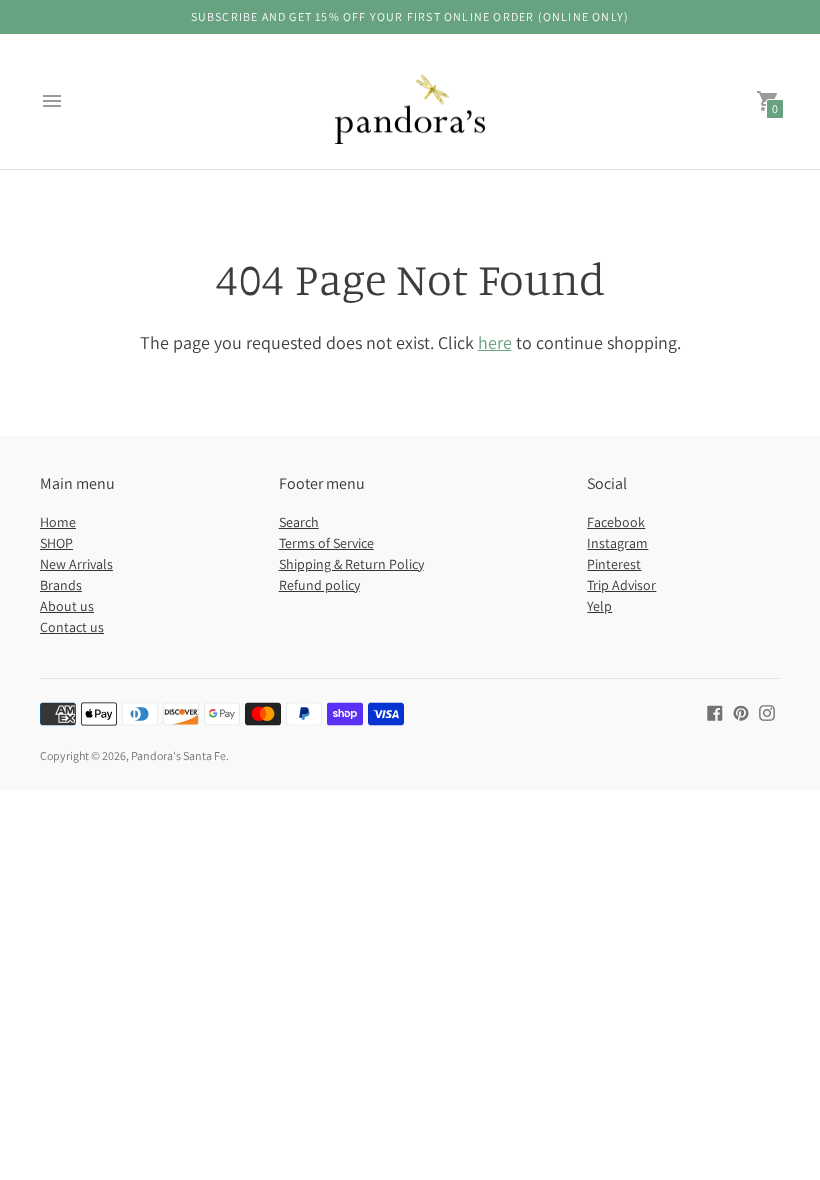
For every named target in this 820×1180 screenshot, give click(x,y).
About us (67, 606)
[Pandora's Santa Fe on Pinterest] (741, 711)
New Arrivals (76, 564)
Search (299, 522)
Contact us (72, 627)
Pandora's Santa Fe (178, 755)
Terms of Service (326, 543)
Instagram (617, 543)
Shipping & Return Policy (351, 564)
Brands (61, 585)
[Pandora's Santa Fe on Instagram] (767, 711)
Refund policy (319, 585)
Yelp (599, 606)
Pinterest (614, 564)
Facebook (616, 522)
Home (58, 522)
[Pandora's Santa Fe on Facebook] (715, 711)
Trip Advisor (621, 585)
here (495, 342)
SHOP (56, 543)
